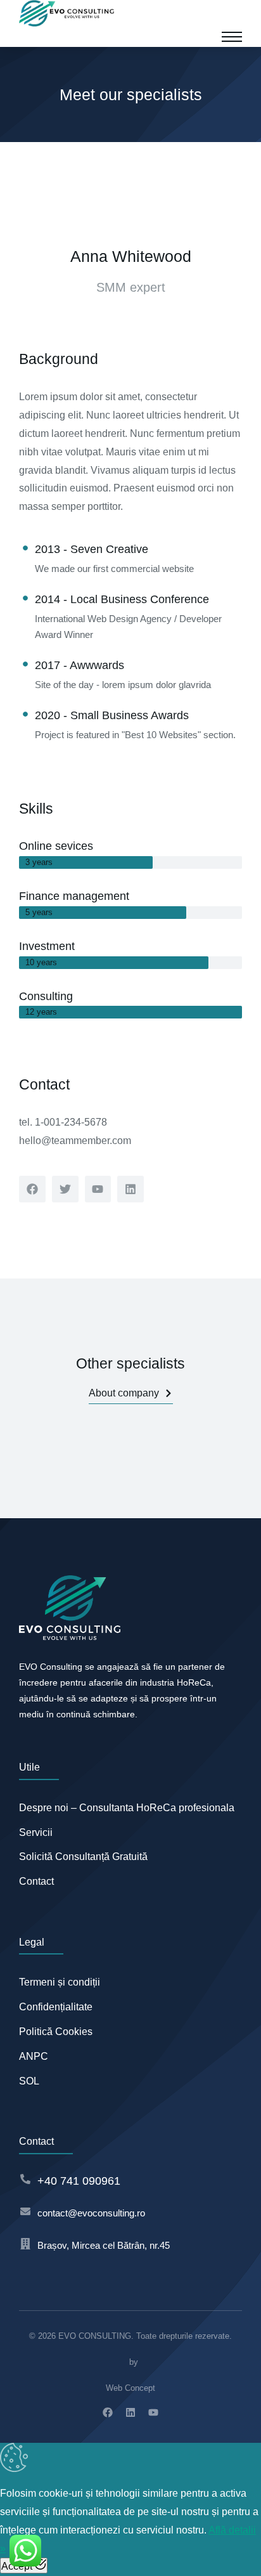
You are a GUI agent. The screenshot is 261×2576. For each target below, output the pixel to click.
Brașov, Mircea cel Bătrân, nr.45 (104, 2245)
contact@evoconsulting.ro (91, 2213)
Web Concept (130, 2388)
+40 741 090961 (79, 2181)
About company (124, 1393)
